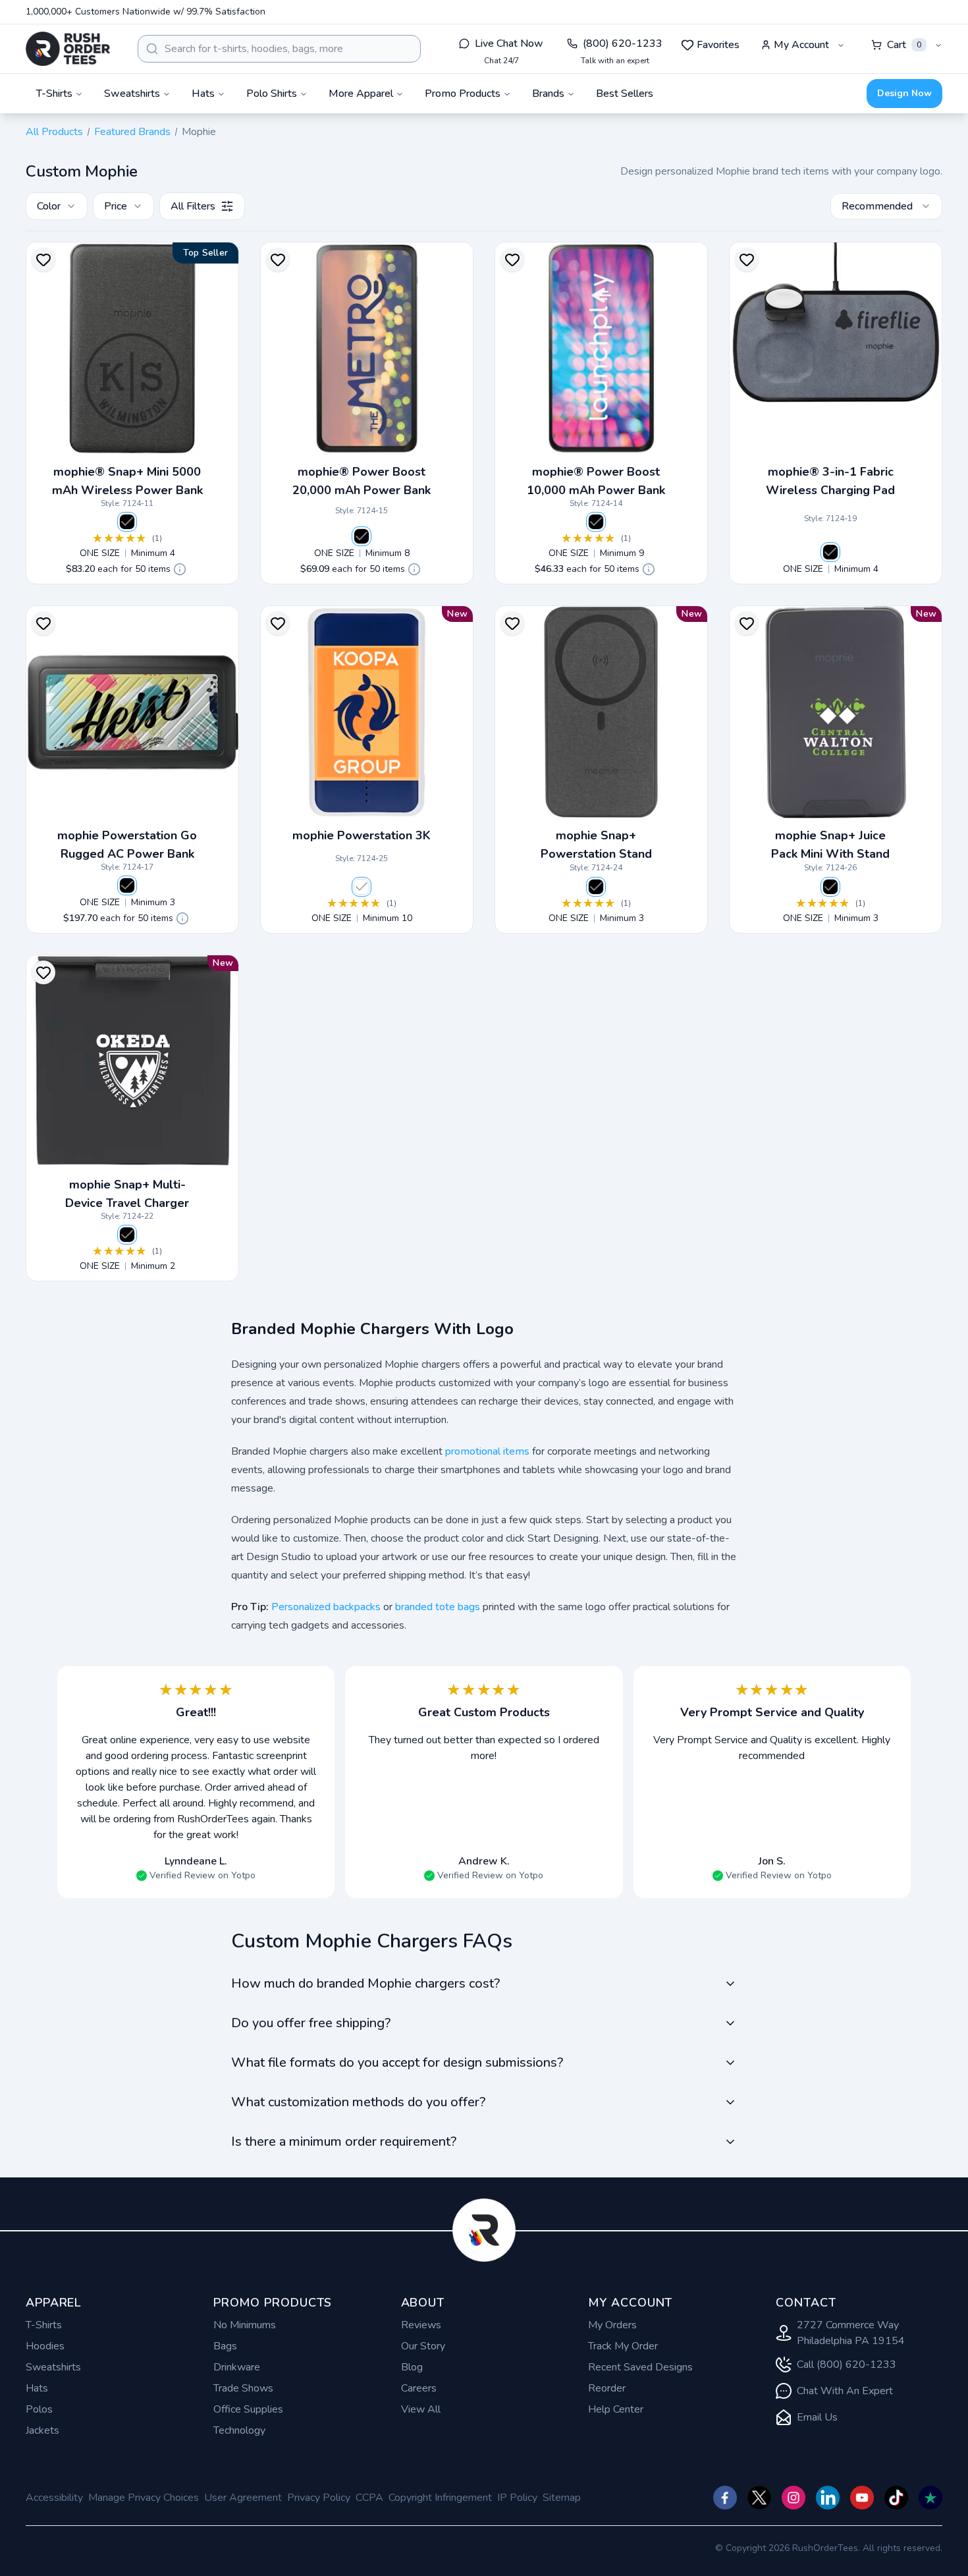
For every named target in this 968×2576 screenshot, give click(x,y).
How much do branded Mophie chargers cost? (365, 1983)
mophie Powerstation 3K (362, 835)
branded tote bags (438, 1607)
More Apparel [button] (361, 94)
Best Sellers (625, 94)
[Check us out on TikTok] (896, 2498)
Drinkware (237, 2367)
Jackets (42, 2430)
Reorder (607, 2388)
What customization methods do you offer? (358, 2102)
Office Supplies (248, 2409)
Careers (419, 2388)
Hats (37, 2388)
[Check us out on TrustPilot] (930, 2498)
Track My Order (623, 2346)
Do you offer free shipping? (311, 2023)
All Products (54, 132)
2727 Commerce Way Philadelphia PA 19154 (851, 2333)
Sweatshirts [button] (132, 94)
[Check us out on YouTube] (862, 2498)
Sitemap (562, 2498)
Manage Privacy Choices (144, 2498)
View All (421, 2409)
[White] (362, 887)
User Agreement (243, 2498)
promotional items (487, 1451)
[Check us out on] (828, 2498)
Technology (239, 2430)
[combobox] (279, 49)
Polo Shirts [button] (272, 94)
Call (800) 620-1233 (847, 2365)
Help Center (616, 2409)
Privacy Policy (319, 2498)
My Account (801, 45)
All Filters (193, 206)
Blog (412, 2367)
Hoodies (45, 2346)
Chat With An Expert (845, 2391)
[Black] (127, 522)
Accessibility (54, 2498)
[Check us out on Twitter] (759, 2498)
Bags (225, 2346)
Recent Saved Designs (640, 2367)
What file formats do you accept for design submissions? (397, 2062)
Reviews (421, 2325)
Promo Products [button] (463, 94)
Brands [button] (548, 94)
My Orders (612, 2325)
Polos (39, 2409)
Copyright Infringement (440, 2498)
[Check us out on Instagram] (793, 2498)
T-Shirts (44, 2325)
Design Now (904, 93)
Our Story (423, 2346)
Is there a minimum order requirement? (344, 2142)
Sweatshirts (53, 2367)
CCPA (369, 2498)
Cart (904, 45)
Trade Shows (243, 2388)
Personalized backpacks (326, 1607)
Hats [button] (203, 94)
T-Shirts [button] (54, 94)
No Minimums (245, 2325)
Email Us (817, 2417)
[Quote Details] (180, 569)
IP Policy (517, 2498)
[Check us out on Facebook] (725, 2498)
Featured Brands (132, 132)
